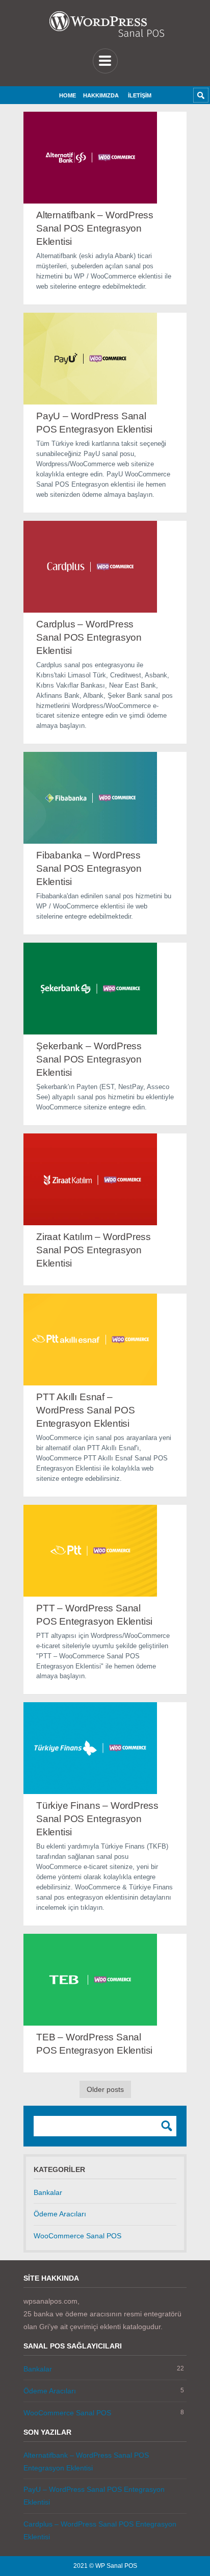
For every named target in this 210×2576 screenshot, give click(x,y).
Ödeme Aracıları (60, 2214)
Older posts (105, 2089)
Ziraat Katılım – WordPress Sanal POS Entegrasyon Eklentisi (94, 1250)
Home (68, 95)
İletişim (140, 95)
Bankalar (48, 2192)
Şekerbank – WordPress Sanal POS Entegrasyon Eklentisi (89, 1059)
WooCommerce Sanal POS (77, 2236)
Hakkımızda (101, 95)
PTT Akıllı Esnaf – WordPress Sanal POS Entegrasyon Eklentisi (85, 1410)
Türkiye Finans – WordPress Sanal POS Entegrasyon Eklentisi (97, 1819)
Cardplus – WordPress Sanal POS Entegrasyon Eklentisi (89, 637)
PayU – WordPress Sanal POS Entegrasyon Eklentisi (94, 423)
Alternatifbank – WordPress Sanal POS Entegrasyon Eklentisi (95, 228)
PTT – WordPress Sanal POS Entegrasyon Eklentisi (94, 1615)
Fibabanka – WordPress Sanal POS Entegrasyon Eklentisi (89, 868)
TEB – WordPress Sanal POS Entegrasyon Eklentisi (94, 2044)
